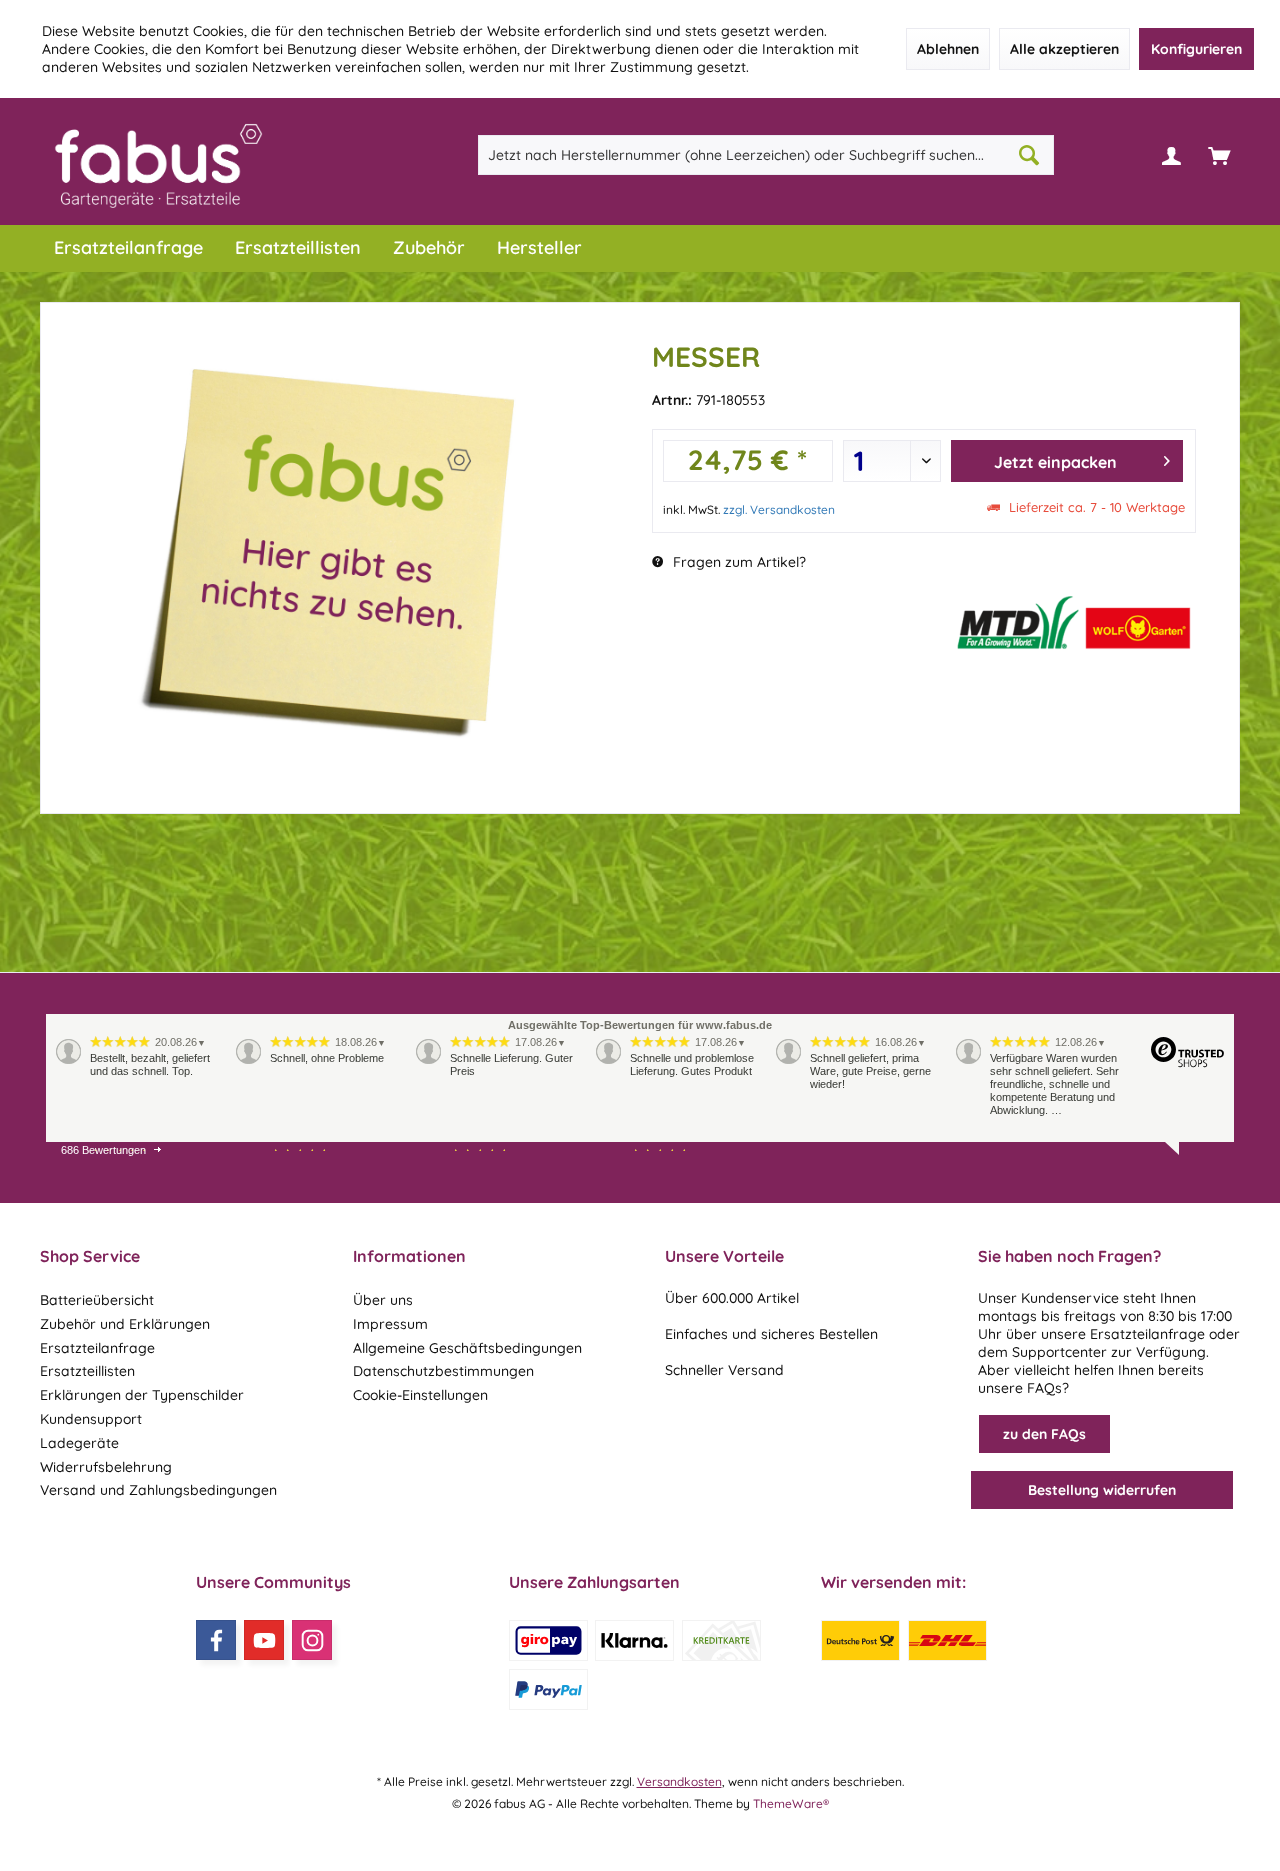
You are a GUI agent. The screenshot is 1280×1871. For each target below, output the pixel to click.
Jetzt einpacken (1055, 462)
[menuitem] (1219, 155)
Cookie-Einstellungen (420, 1395)
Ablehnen (948, 49)
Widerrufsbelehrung (106, 1467)
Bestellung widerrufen (1102, 1490)
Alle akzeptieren (1064, 49)
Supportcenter (1059, 1352)
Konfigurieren (1196, 49)
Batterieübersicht (97, 1300)
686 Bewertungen (103, 1150)
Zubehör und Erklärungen (125, 1324)
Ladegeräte (79, 1443)
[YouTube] (264, 1640)
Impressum (390, 1324)
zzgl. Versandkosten (779, 509)
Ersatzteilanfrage (97, 1348)
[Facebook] (216, 1640)
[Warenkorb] (1219, 155)
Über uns (383, 1300)
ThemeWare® (791, 1803)
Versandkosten (679, 1781)
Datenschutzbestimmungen (443, 1371)
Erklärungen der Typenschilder (142, 1395)
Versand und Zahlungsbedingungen (158, 1490)
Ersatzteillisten (87, 1371)
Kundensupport (91, 1419)
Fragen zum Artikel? (737, 562)
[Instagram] (312, 1640)
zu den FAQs (1044, 1434)
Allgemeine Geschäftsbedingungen (467, 1348)
